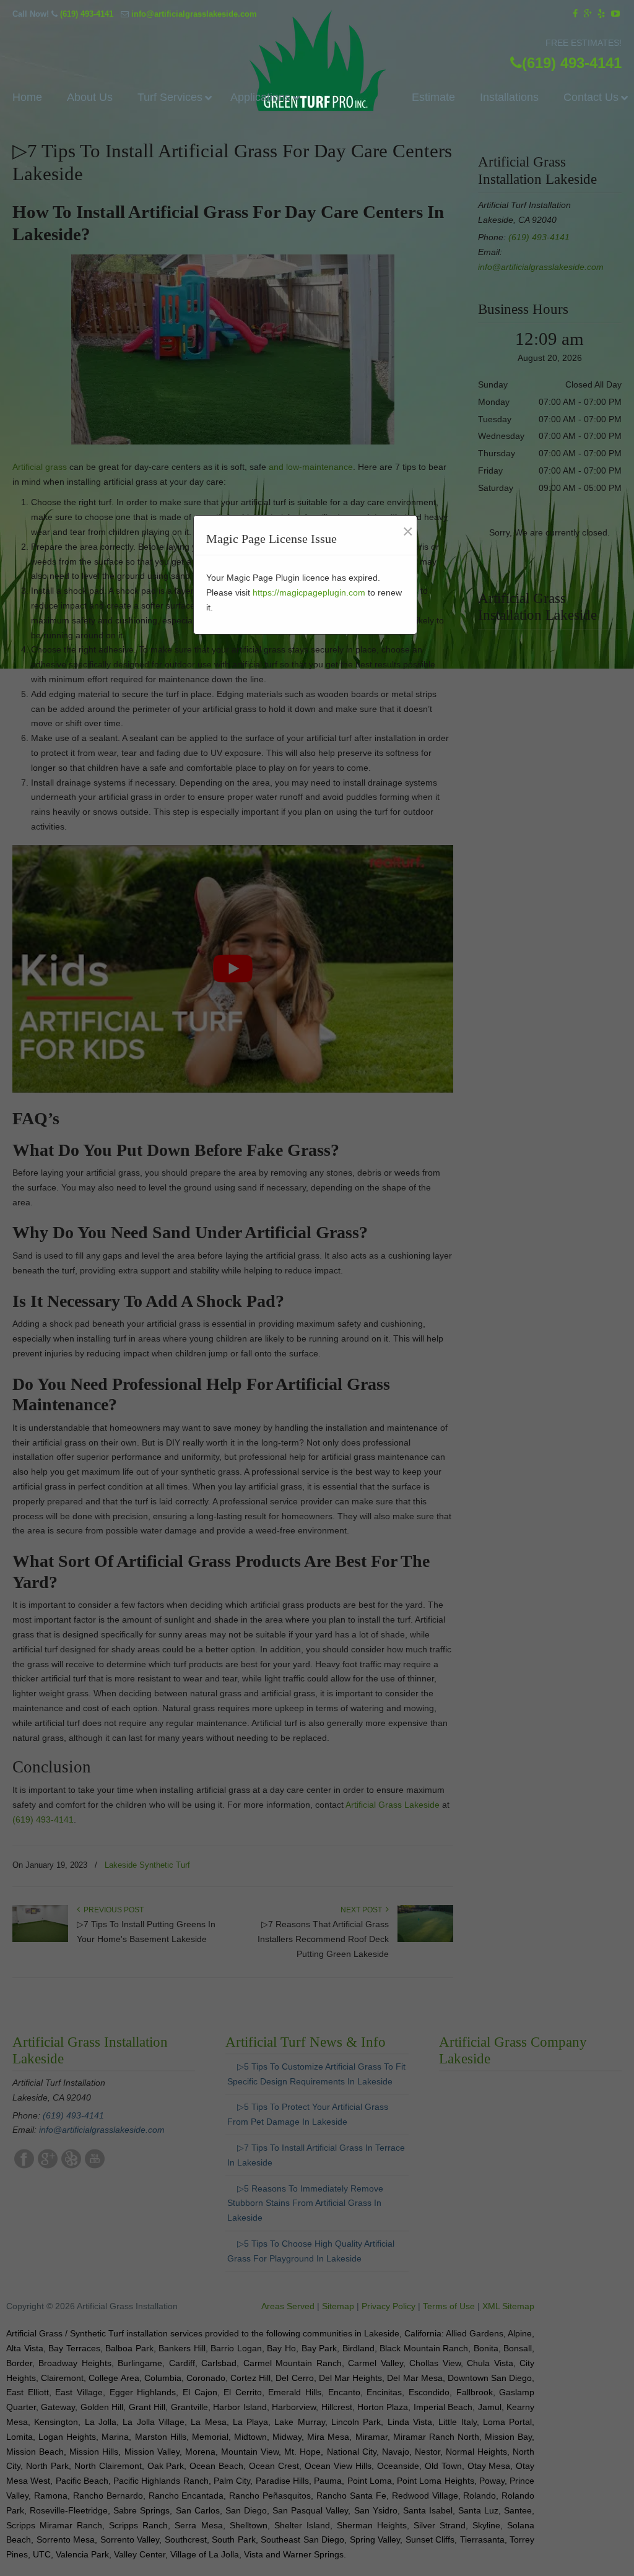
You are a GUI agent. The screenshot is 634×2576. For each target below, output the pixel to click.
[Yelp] (602, 14)
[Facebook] (575, 14)
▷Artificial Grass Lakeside (317, 63)
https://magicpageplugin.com (309, 592)
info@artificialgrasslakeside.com (194, 14)
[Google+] (588, 14)
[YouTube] (615, 14)
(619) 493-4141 (87, 14)
